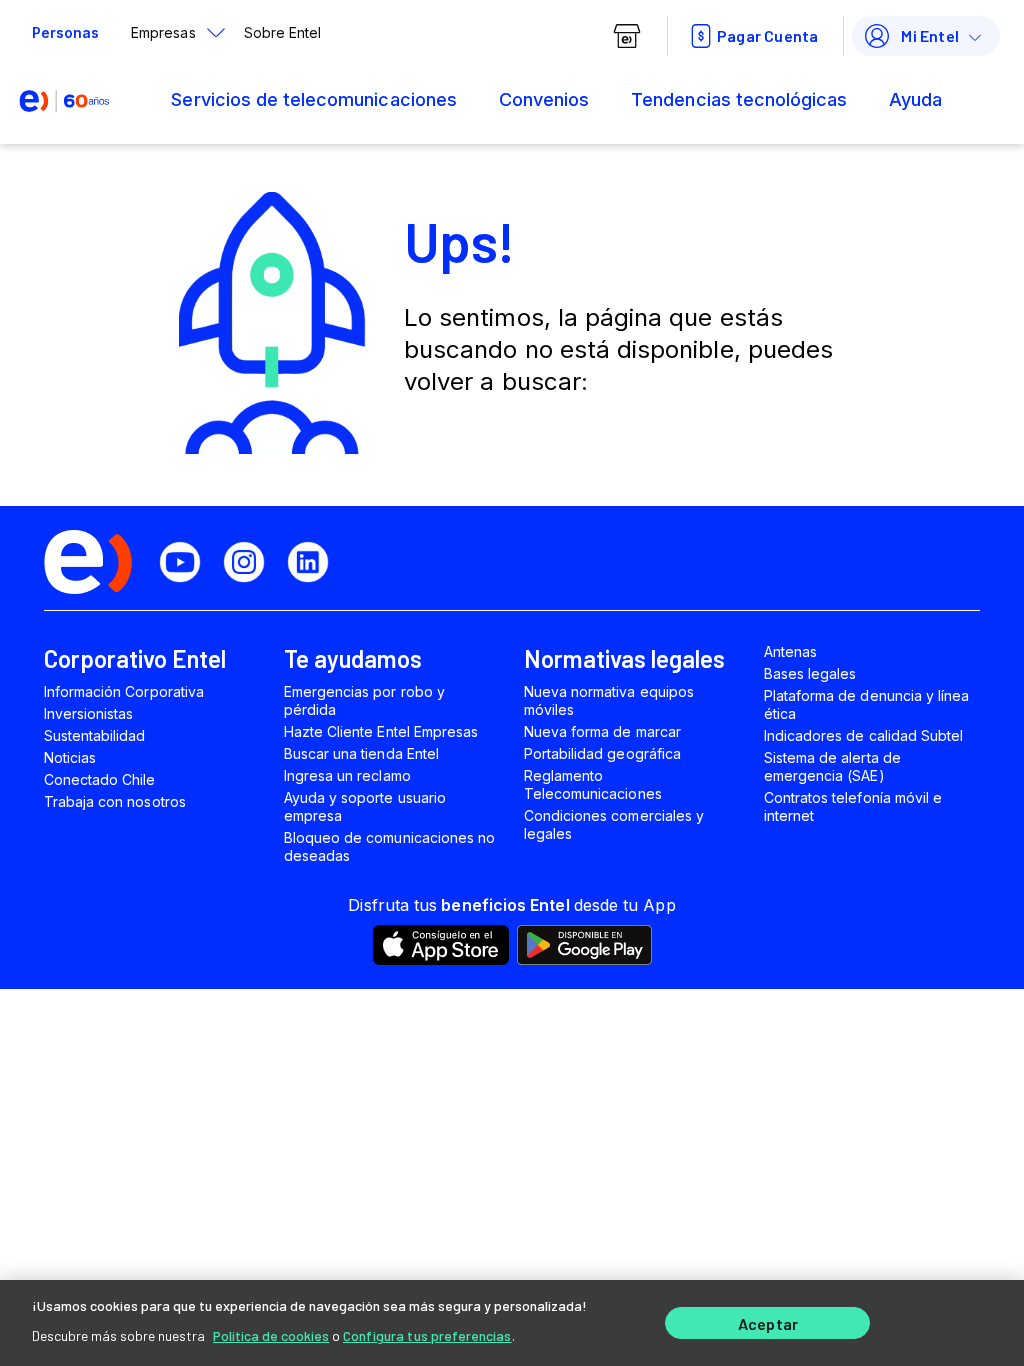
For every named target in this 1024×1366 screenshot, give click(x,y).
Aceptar (768, 1323)
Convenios (544, 99)
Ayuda (915, 99)
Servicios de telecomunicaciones (313, 99)
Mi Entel (930, 35)
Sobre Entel (282, 32)
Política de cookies (271, 1335)
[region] (512, 1323)
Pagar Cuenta (767, 35)
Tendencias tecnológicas (739, 99)
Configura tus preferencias (427, 1335)
